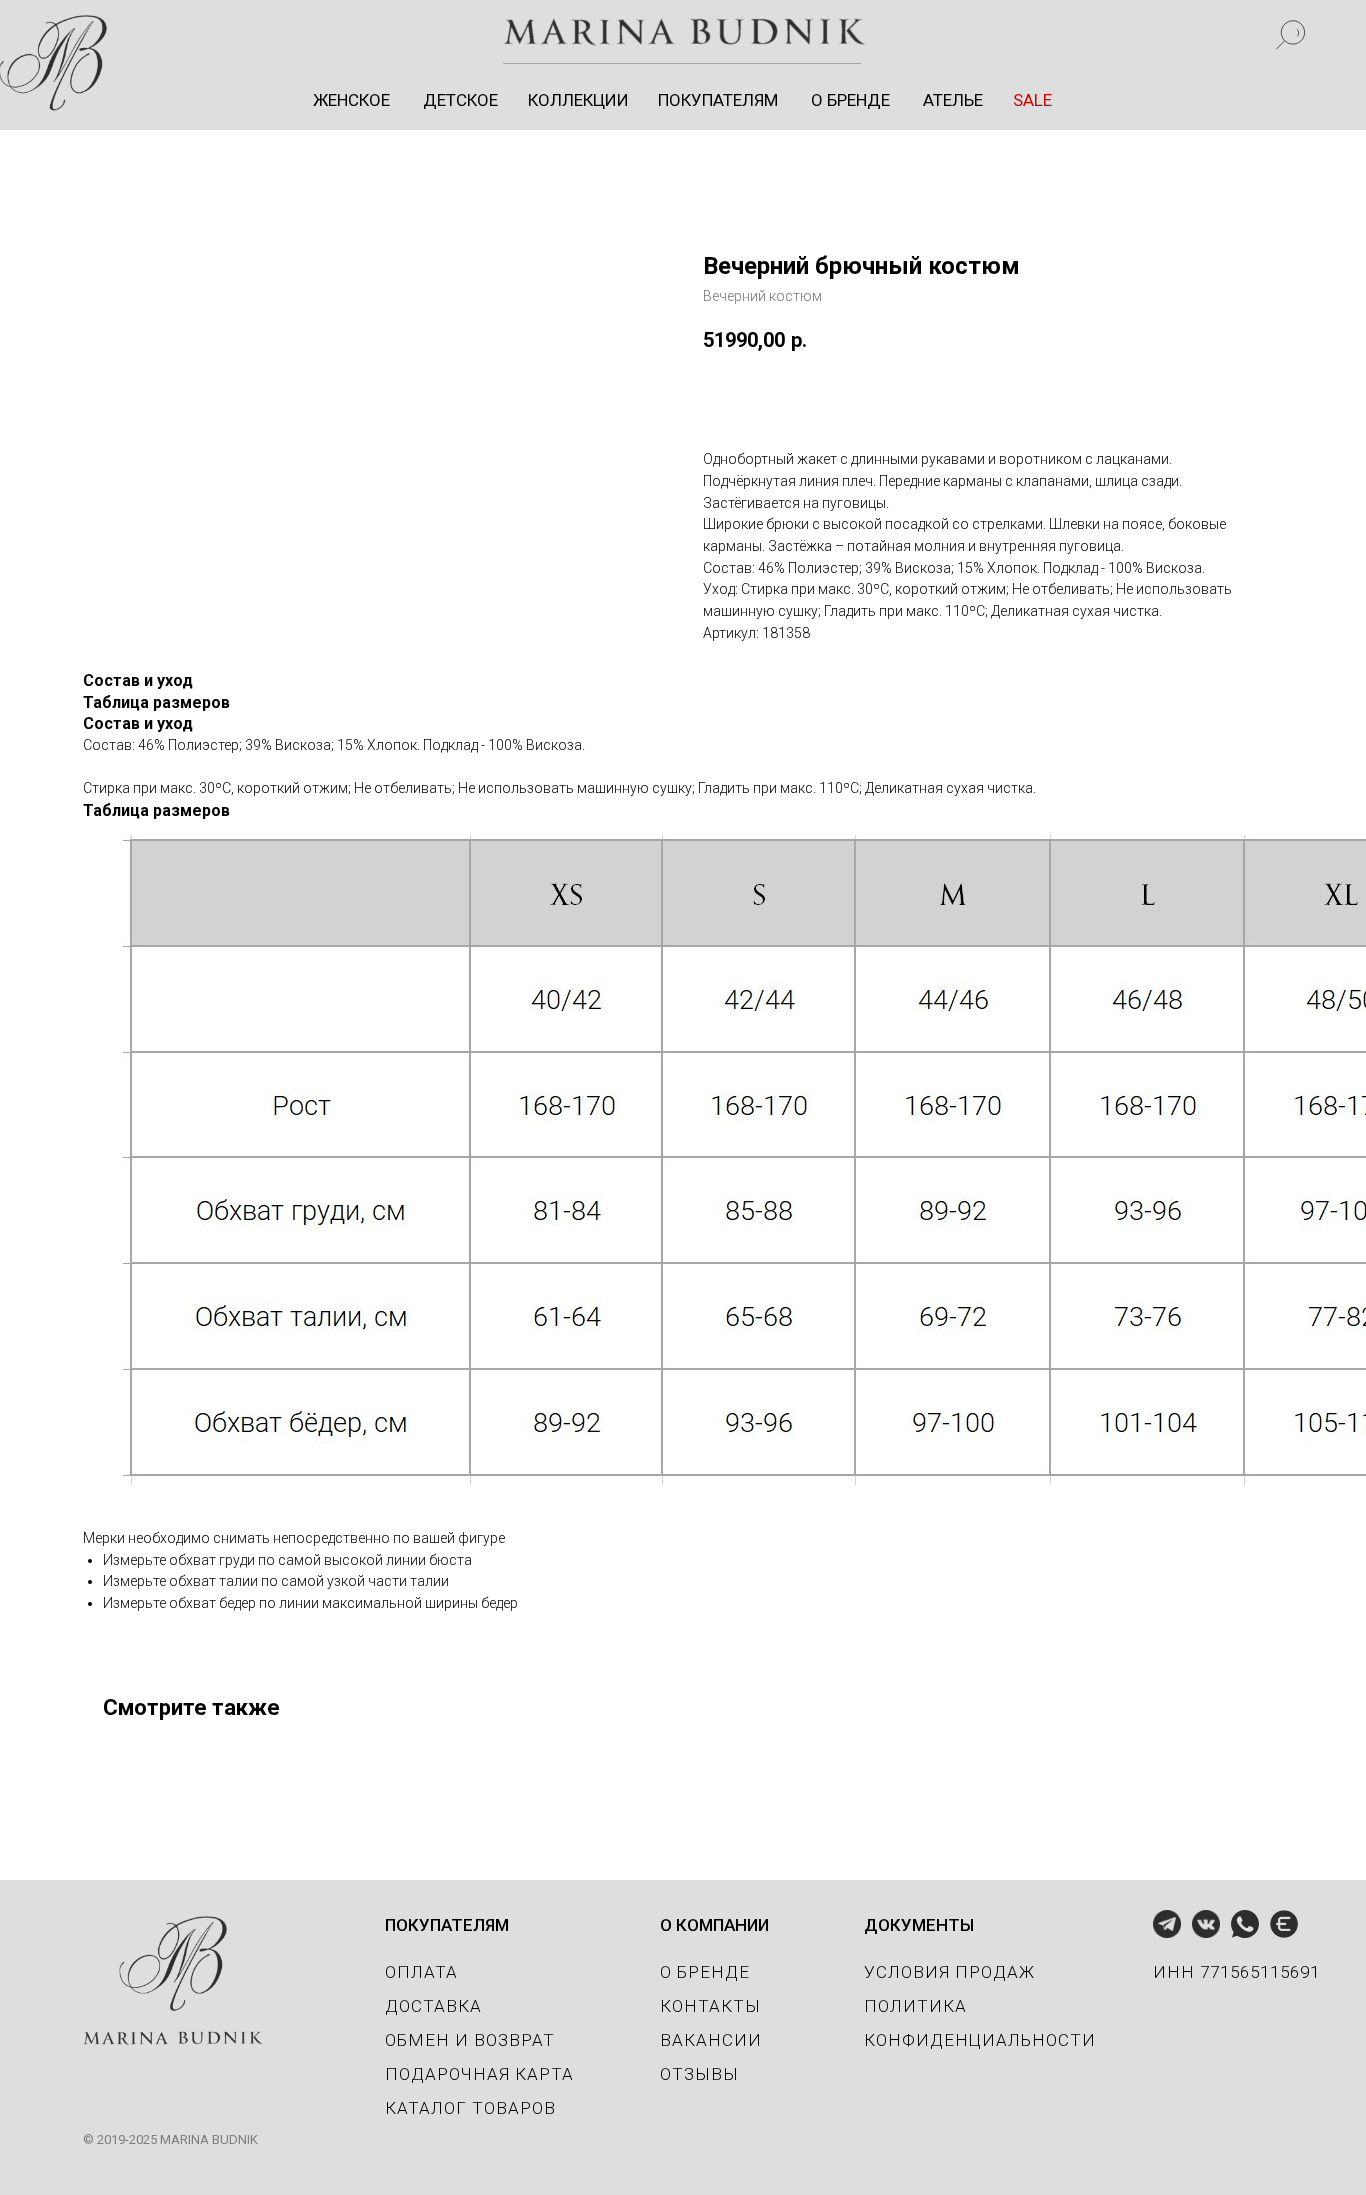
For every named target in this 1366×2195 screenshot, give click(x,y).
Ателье (950, 33)
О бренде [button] (850, 33)
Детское (462, 33)
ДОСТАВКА (433, 2006)
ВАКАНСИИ (711, 2040)
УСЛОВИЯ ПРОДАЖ (949, 1972)
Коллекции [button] (580, 33)
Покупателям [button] (721, 33)
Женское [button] (356, 33)
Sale (1029, 33)
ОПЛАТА (421, 1972)
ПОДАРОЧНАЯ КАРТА (479, 2074)
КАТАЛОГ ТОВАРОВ (470, 2108)
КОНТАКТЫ (710, 2006)
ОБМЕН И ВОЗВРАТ (470, 2040)
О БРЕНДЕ (705, 1972)
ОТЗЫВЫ (699, 2074)
